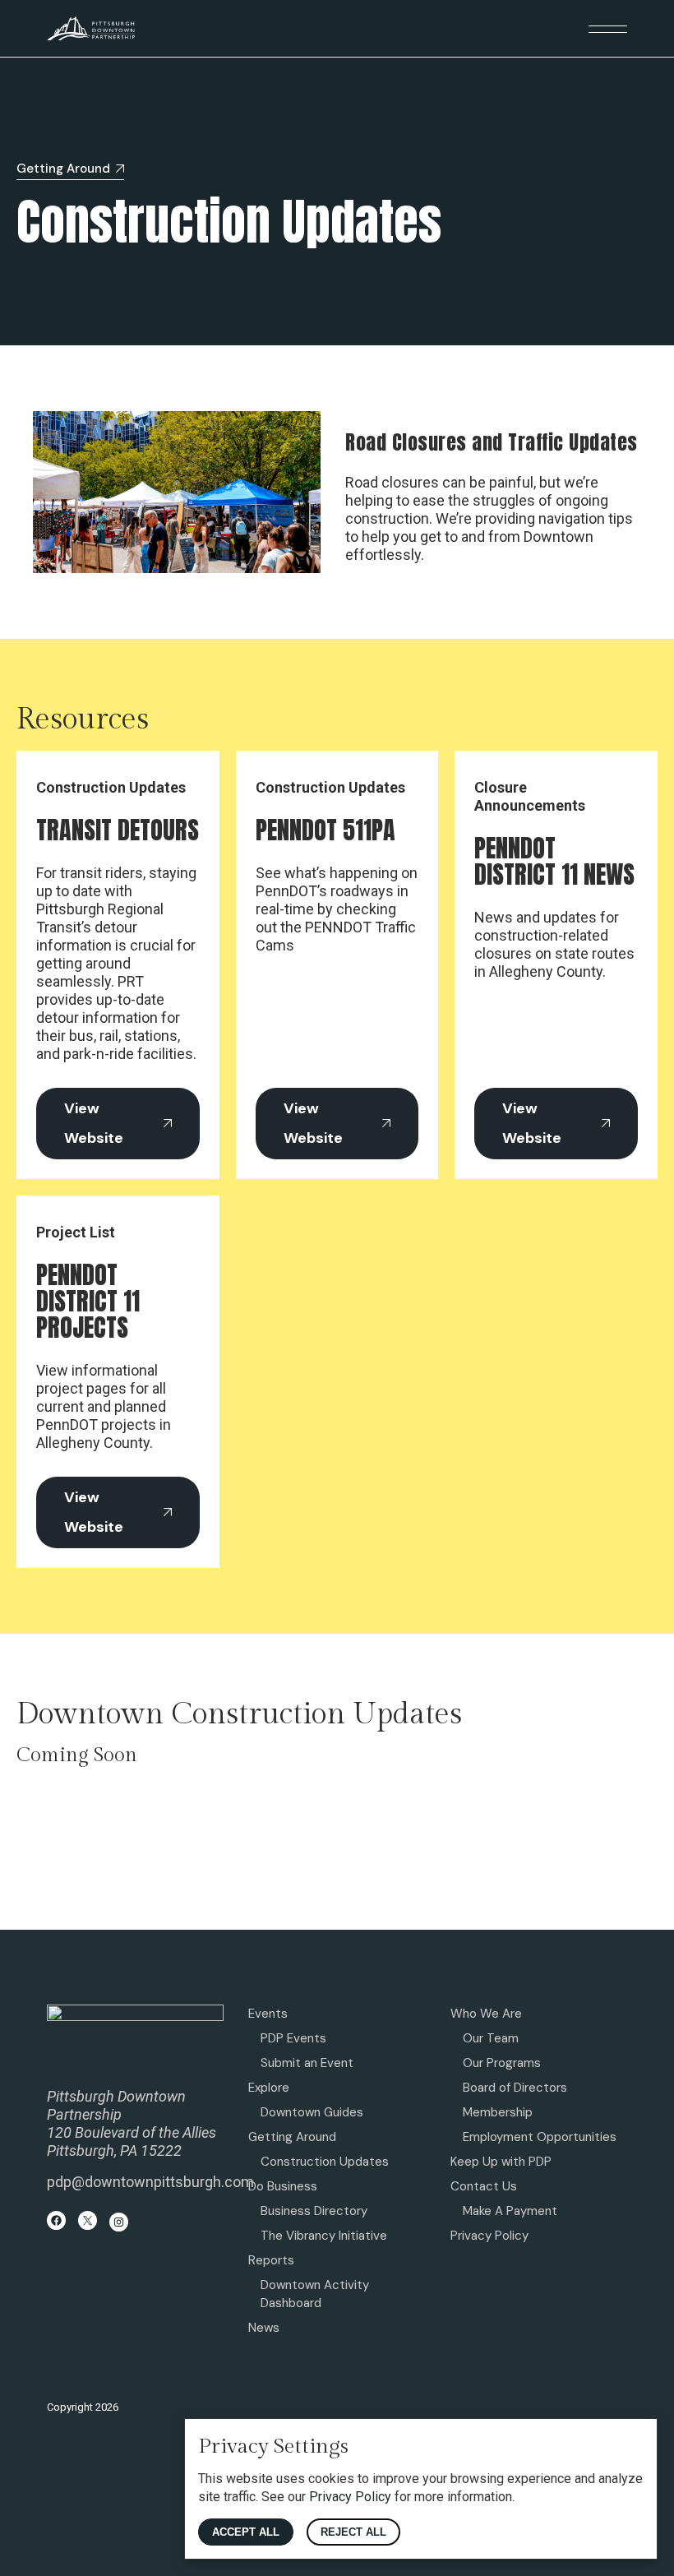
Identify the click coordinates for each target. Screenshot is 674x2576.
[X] (88, 2220)
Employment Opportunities (540, 2137)
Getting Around (292, 2137)
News (264, 2328)
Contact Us (484, 2186)
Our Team (491, 2038)
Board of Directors (515, 2088)
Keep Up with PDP (501, 2162)
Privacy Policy (489, 2236)
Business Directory (314, 2211)
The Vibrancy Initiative (324, 2236)
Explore (269, 2088)
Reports (271, 2260)
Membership (498, 2112)
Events (268, 2014)
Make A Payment (510, 2211)
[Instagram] (119, 2222)
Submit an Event (307, 2063)
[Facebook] (56, 2220)
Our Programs (502, 2063)
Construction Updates (325, 2162)
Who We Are (486, 2014)
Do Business (283, 2186)
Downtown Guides (312, 2112)
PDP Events (293, 2038)
